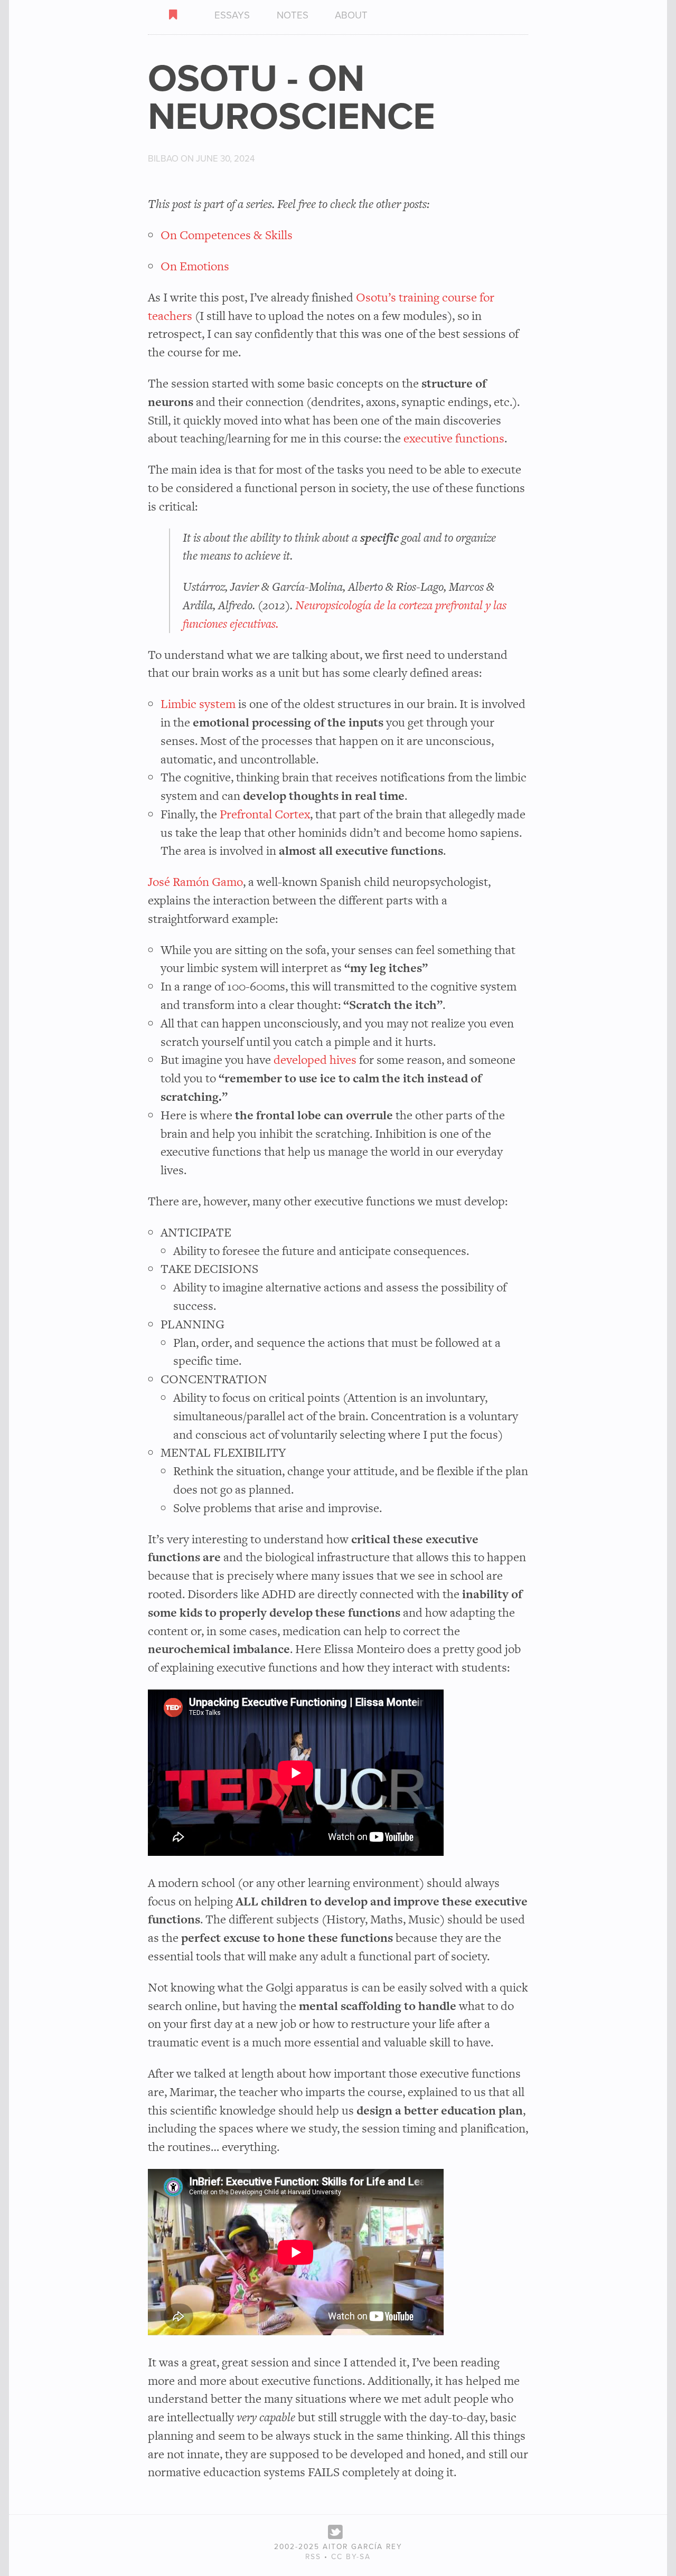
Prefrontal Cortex (265, 814)
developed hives (315, 1060)
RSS (313, 2557)
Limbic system (198, 704)
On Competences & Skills (227, 235)
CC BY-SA (351, 2557)
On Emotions (195, 266)
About (351, 15)
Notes (293, 15)
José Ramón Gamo (195, 882)
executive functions (454, 438)
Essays (232, 15)
